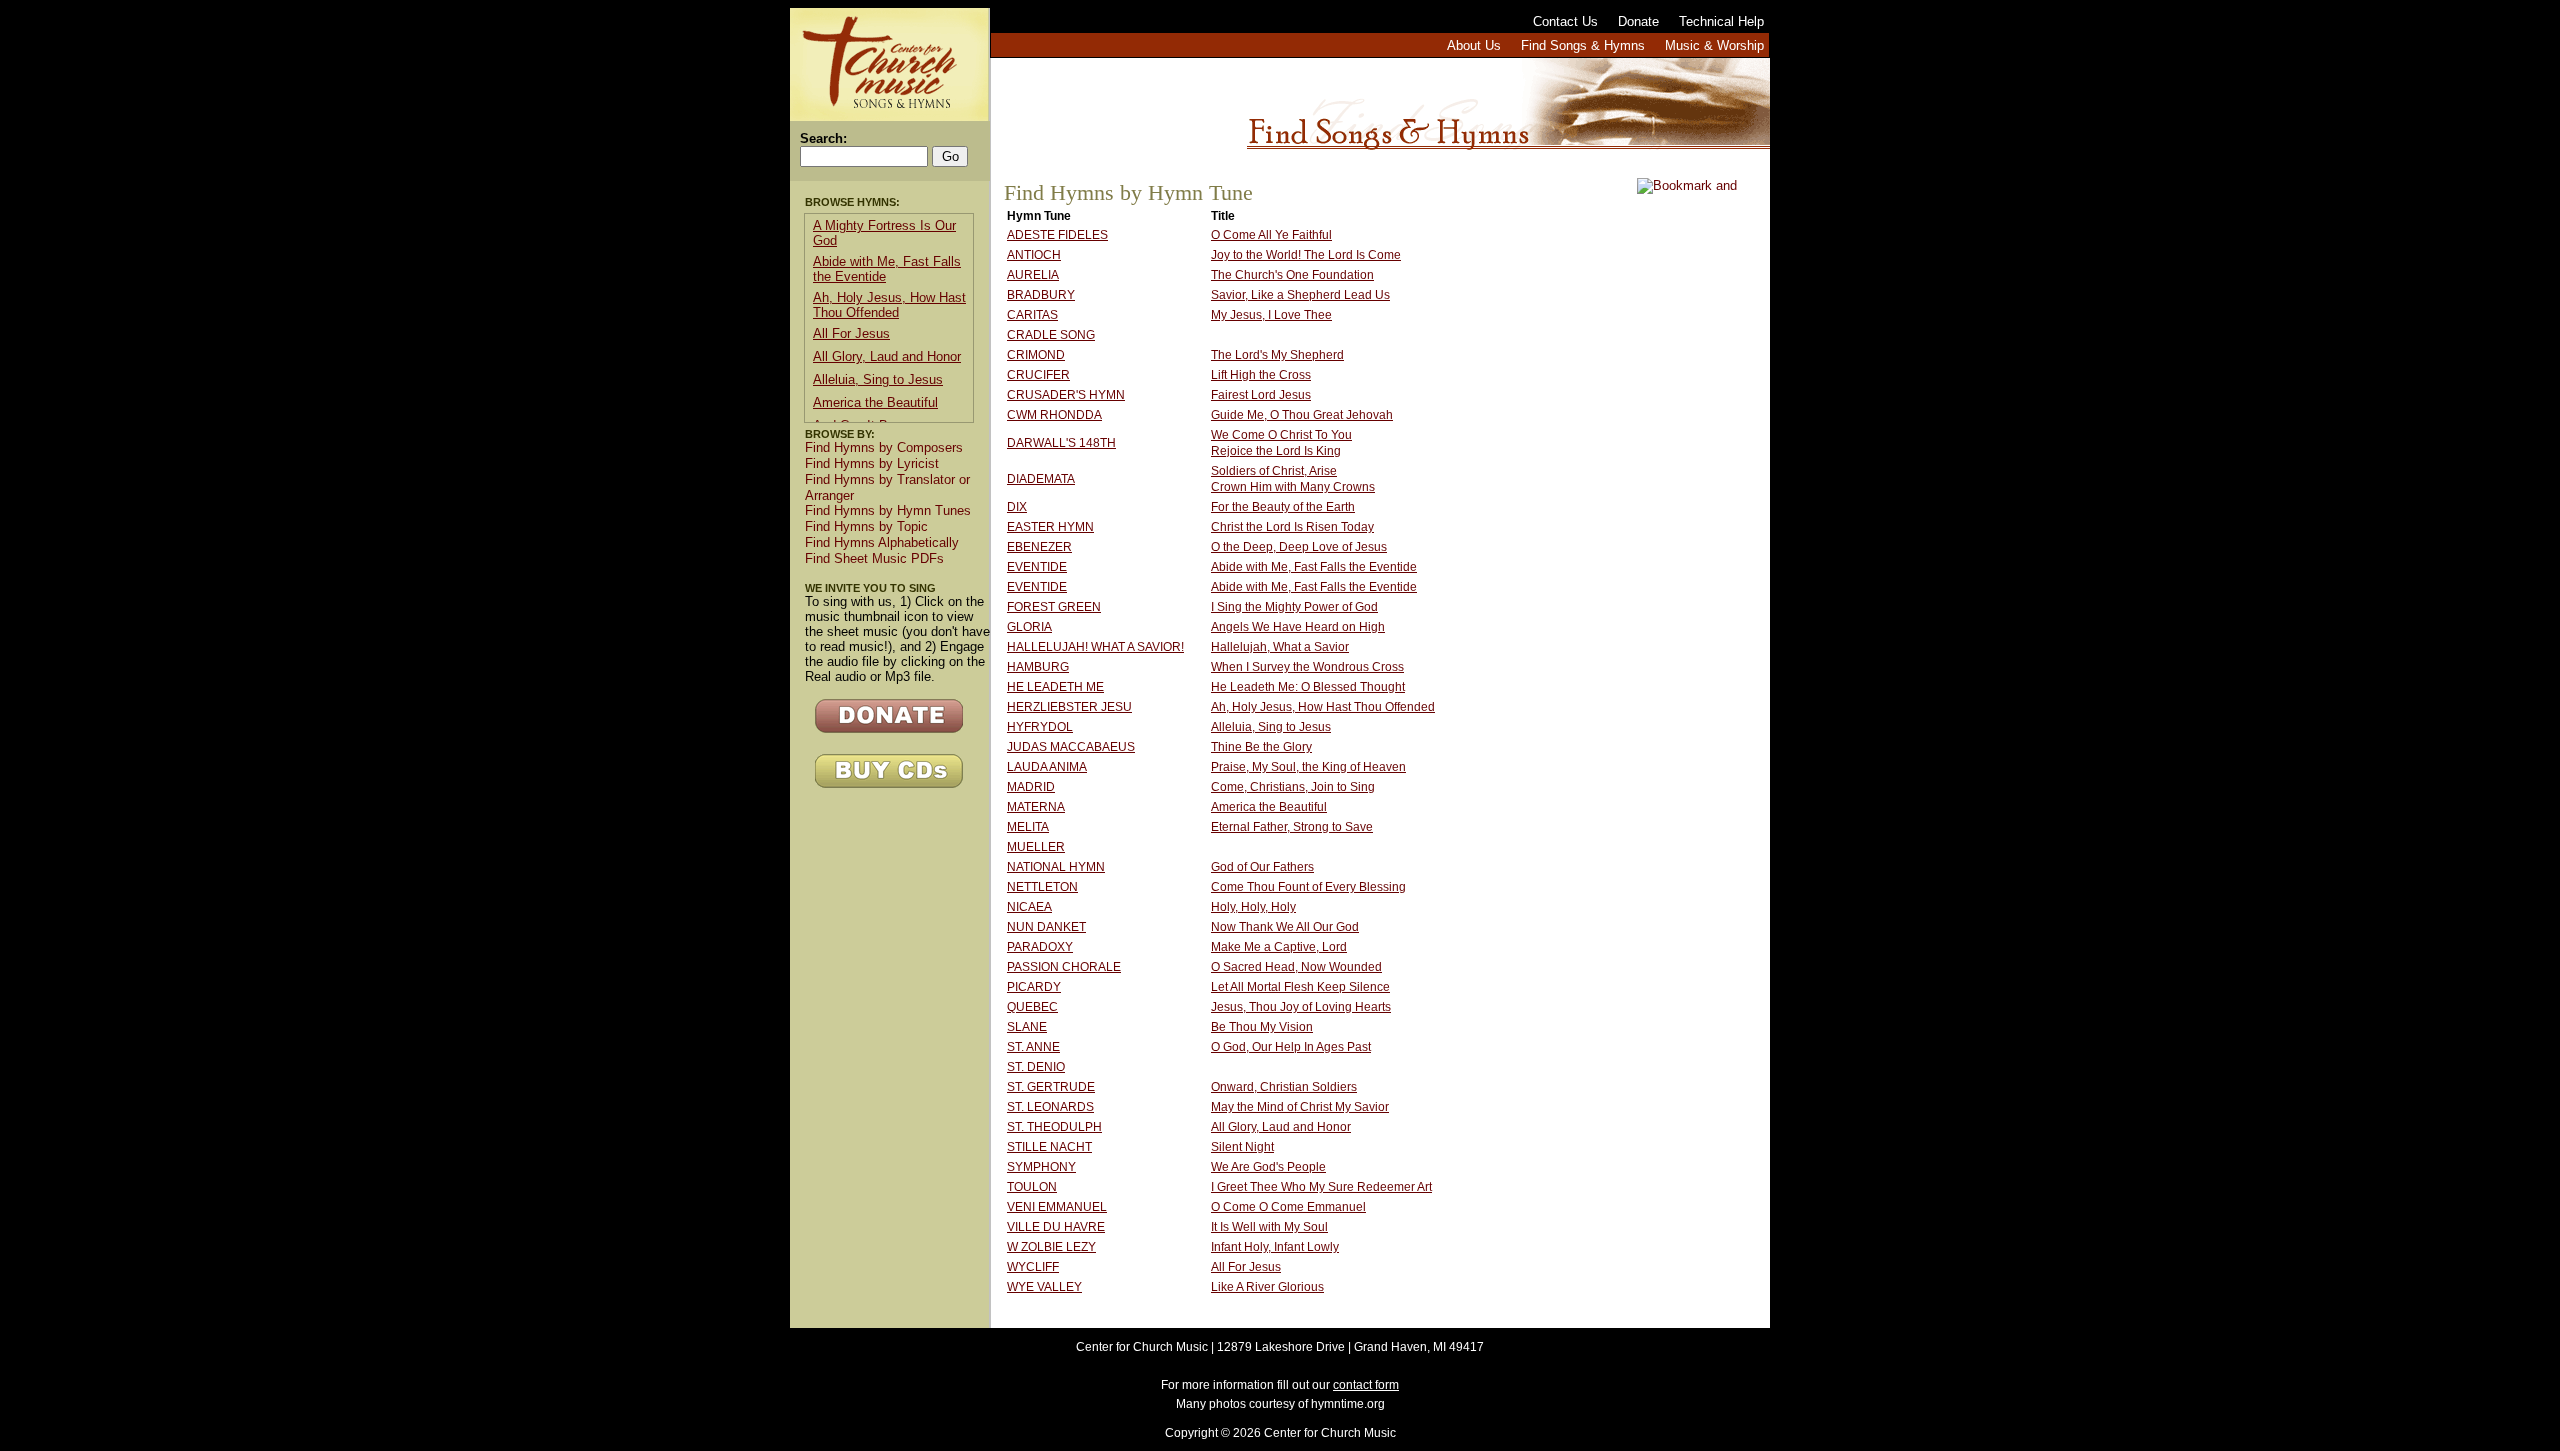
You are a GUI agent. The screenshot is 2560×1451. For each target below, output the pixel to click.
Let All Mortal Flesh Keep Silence (1300, 987)
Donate (1638, 21)
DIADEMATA (1041, 479)
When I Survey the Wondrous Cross (1307, 667)
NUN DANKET (1046, 927)
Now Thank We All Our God (1285, 927)
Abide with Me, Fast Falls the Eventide (1314, 567)
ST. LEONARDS (1050, 1107)
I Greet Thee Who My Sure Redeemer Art (1321, 1187)
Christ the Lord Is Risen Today (1292, 527)
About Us (1474, 45)
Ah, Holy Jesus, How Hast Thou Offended (1323, 707)
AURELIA (1033, 275)
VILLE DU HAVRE (1056, 1227)
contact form (1366, 1385)
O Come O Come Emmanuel (1288, 1207)
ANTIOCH (1034, 255)
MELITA (1028, 827)
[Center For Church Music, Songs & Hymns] (889, 64)
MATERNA (1036, 807)
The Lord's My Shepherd (1277, 355)
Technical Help (1721, 21)
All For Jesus (1246, 1267)
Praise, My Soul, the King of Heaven (1308, 767)
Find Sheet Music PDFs (874, 558)
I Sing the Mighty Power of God (1294, 607)
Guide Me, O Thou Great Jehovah (1302, 415)
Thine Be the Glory (1261, 747)
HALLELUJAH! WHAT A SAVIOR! (1095, 647)
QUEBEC (1032, 1007)
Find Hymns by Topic (866, 526)
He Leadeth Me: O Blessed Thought (1308, 687)
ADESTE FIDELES (1057, 235)
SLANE (1027, 1027)
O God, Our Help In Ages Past (1291, 1047)
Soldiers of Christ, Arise (1274, 471)
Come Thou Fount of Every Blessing (1308, 887)
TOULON (1032, 1187)
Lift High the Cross (1261, 375)
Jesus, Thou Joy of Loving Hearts (1301, 1007)
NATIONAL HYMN (1056, 867)
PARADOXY (1040, 947)
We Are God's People (1268, 1167)
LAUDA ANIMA (1047, 767)
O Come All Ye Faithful (1271, 235)
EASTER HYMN (1050, 527)
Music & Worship (1714, 45)
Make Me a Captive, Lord (1279, 947)
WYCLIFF (1033, 1267)
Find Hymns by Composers (884, 447)
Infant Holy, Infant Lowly (1275, 1247)
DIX (1017, 507)
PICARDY (1034, 987)
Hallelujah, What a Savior (1280, 647)
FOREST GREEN (1054, 607)
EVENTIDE (1037, 567)
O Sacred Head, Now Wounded (1296, 967)
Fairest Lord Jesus (1261, 395)
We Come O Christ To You (1281, 435)
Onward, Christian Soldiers (1284, 1087)
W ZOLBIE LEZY (1051, 1247)
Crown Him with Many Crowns (1293, 487)
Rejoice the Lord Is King (1276, 451)
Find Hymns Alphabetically (882, 542)
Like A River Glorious (1267, 1287)
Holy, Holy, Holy (1253, 907)
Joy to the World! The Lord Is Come (1306, 255)
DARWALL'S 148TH (1061, 443)
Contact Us (1565, 21)
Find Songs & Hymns (1583, 45)
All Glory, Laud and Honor (1281, 1127)
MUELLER (1036, 847)
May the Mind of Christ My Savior (1300, 1107)
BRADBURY (1041, 295)
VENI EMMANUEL (1057, 1207)
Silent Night (1242, 1147)
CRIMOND (1036, 355)
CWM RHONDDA (1054, 415)
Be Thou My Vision (1262, 1027)
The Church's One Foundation (1292, 275)
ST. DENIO (1036, 1067)
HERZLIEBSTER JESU (1069, 707)
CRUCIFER (1038, 375)
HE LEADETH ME (1055, 687)
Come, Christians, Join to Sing (1293, 787)
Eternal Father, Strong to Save (1292, 827)
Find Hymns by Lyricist (872, 463)
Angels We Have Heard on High (1298, 627)
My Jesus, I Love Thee (1271, 315)
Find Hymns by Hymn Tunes (888, 510)
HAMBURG (1038, 667)
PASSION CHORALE (1064, 967)
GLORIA (1029, 627)
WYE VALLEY (1044, 1287)
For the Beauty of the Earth (1283, 507)
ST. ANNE (1033, 1047)
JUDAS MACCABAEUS (1071, 747)
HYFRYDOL (1040, 727)
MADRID (1031, 787)
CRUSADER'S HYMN (1066, 395)
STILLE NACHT (1049, 1147)
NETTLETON (1042, 887)
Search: (823, 138)
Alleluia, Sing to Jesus (1271, 727)
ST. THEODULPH (1054, 1127)
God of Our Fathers (1262, 867)
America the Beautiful (1269, 807)
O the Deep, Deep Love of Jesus (1299, 547)
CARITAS (1032, 315)
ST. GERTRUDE (1051, 1087)
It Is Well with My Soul (1269, 1227)
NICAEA (1029, 907)
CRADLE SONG (1051, 335)
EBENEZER (1039, 547)
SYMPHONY (1041, 1167)
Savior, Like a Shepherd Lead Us (1300, 295)
